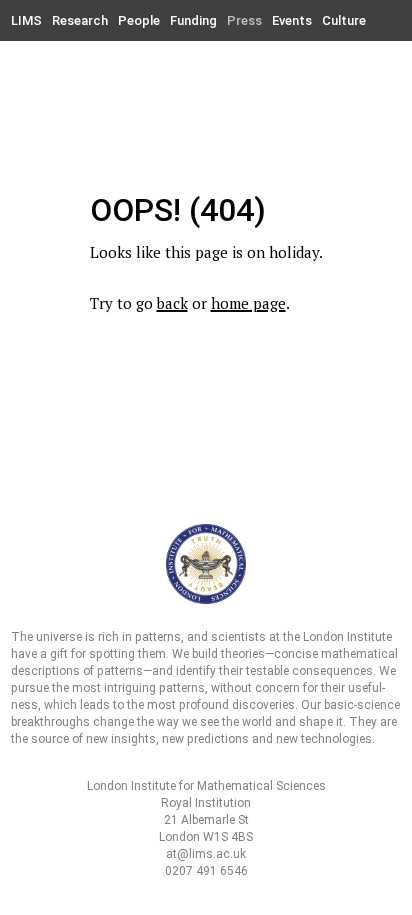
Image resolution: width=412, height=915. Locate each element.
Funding (193, 20)
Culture (344, 20)
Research (80, 20)
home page (248, 303)
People (139, 20)
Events (292, 20)
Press (244, 20)
